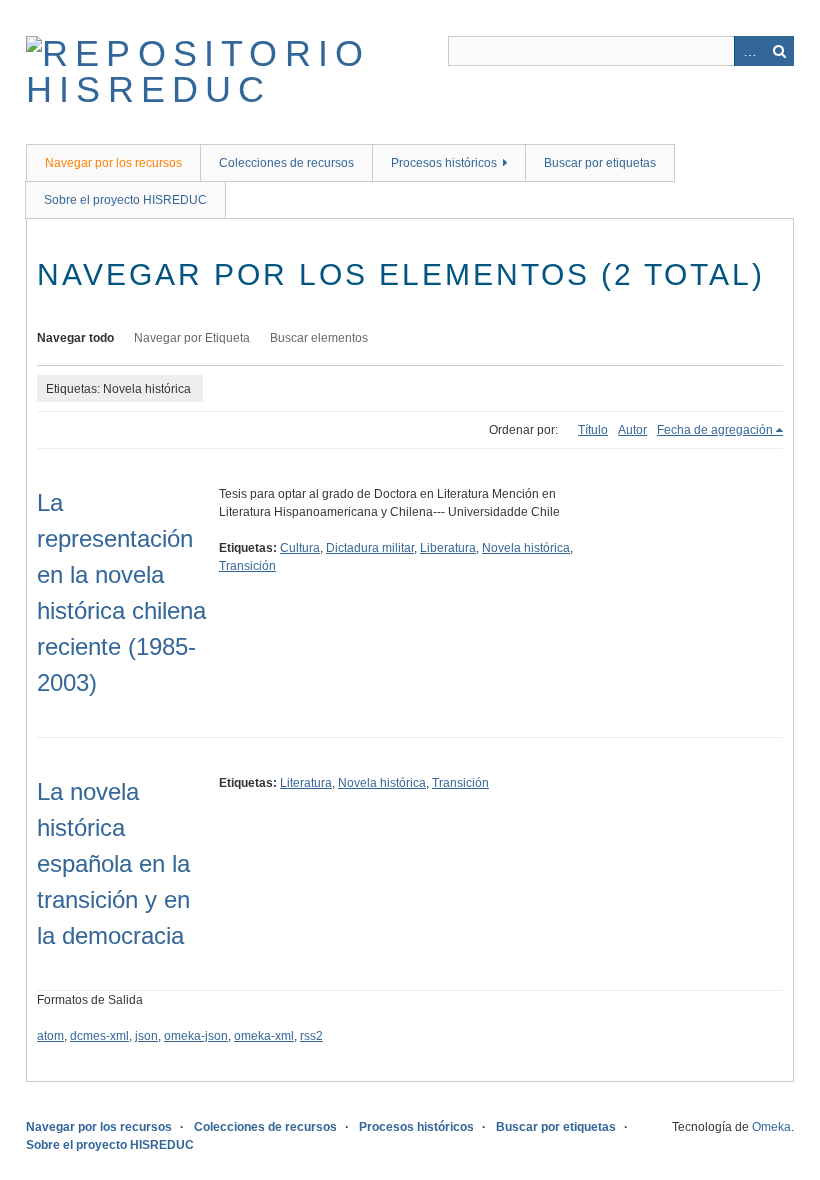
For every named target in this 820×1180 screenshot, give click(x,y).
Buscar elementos (319, 338)
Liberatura (448, 548)
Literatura (306, 783)
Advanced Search (749, 51)
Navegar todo (75, 338)
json (146, 1036)
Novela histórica (526, 548)
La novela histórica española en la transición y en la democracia (113, 863)
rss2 (311, 1036)
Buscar (779, 51)
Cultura (300, 548)
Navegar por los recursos (113, 163)
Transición (247, 566)
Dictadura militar (370, 548)
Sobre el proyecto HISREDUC (125, 200)
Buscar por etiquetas (600, 163)
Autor (632, 430)
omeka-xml (264, 1036)
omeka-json (196, 1036)
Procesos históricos (444, 163)
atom (50, 1036)
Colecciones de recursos (286, 163)
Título (593, 430)
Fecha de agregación (715, 430)
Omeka (771, 1127)
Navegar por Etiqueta (192, 338)
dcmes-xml (99, 1036)
